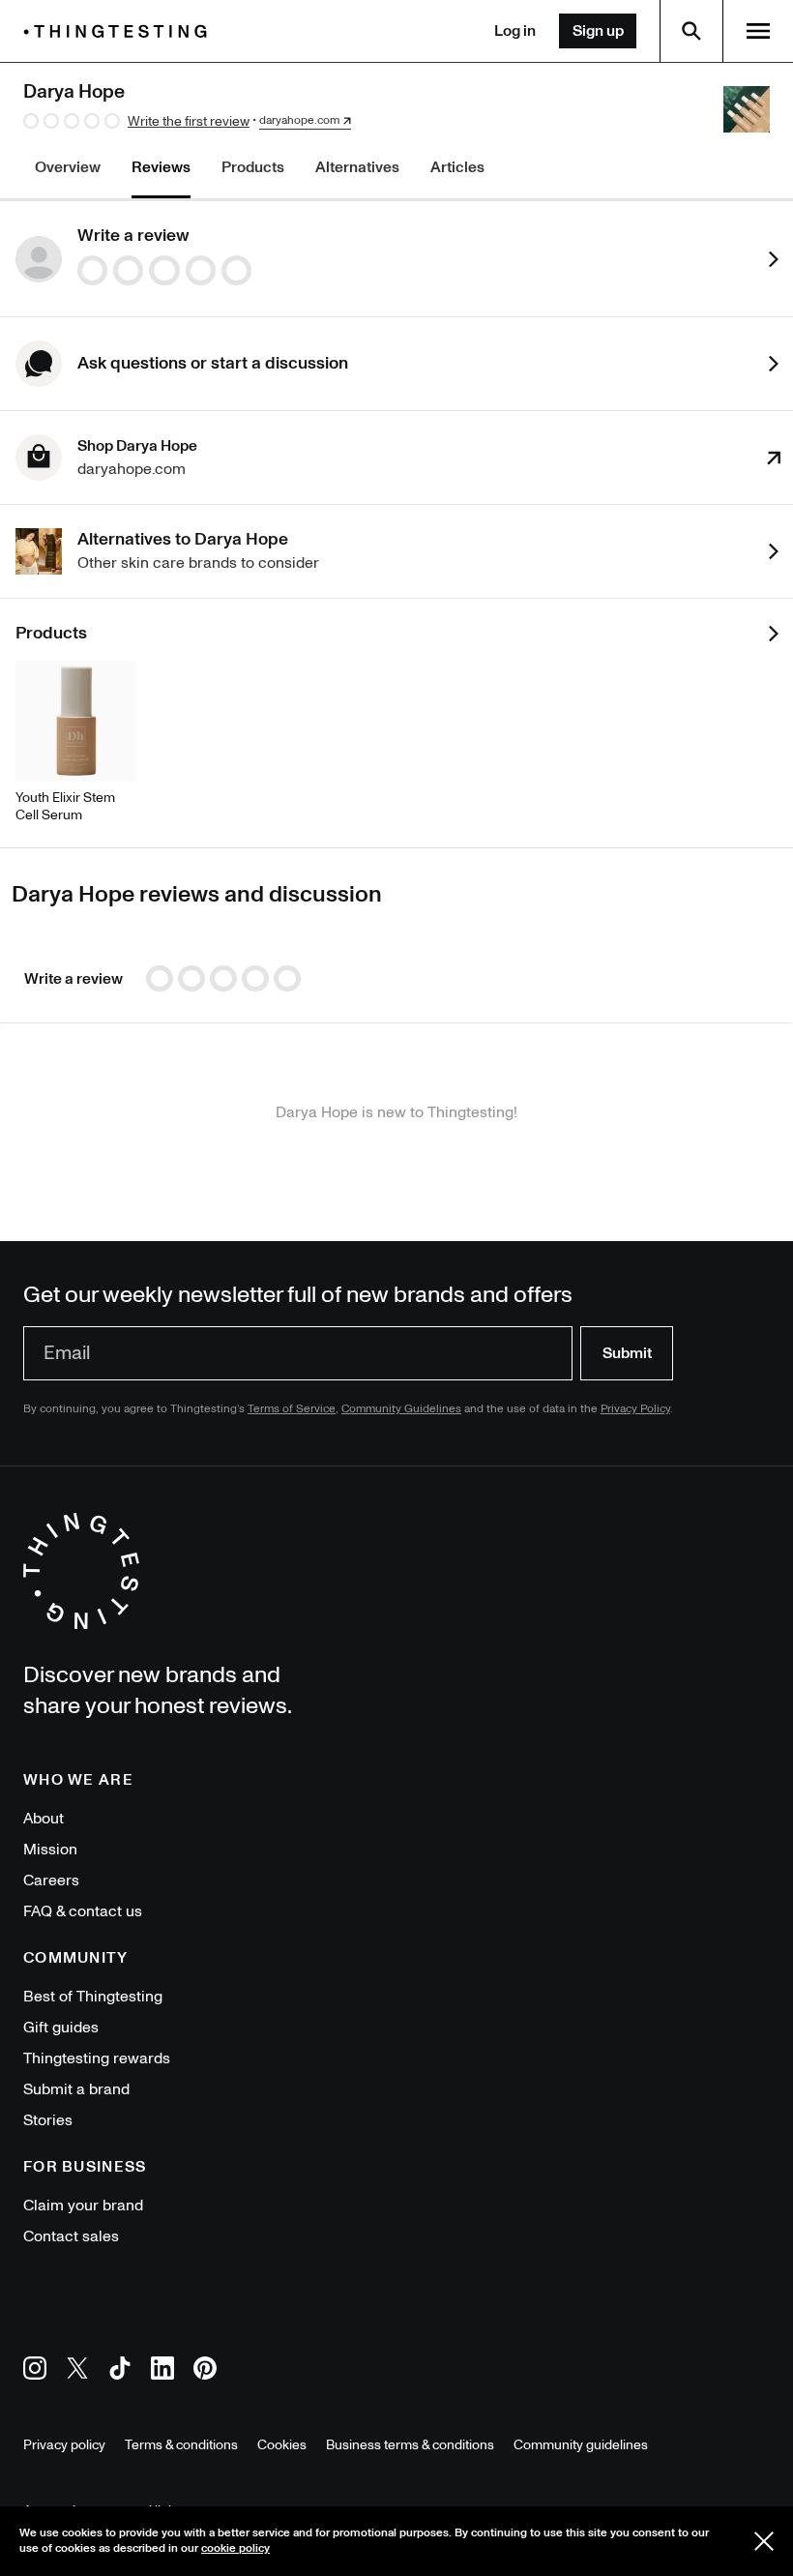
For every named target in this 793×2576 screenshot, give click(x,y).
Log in (515, 31)
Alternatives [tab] (357, 167)
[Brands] (120, 31)
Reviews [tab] (161, 167)
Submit (627, 1353)
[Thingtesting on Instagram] (35, 2371)
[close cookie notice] (764, 2541)
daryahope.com (299, 121)
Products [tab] (253, 167)
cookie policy (235, 2548)
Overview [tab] (68, 167)
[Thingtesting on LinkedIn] (162, 2371)
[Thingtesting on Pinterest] (205, 2371)
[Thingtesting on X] (77, 2371)
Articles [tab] (457, 167)
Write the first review (189, 121)
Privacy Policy (635, 1409)
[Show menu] (758, 31)
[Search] (691, 31)
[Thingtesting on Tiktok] (120, 2371)
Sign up (598, 31)
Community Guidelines (401, 1409)
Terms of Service (292, 1409)
